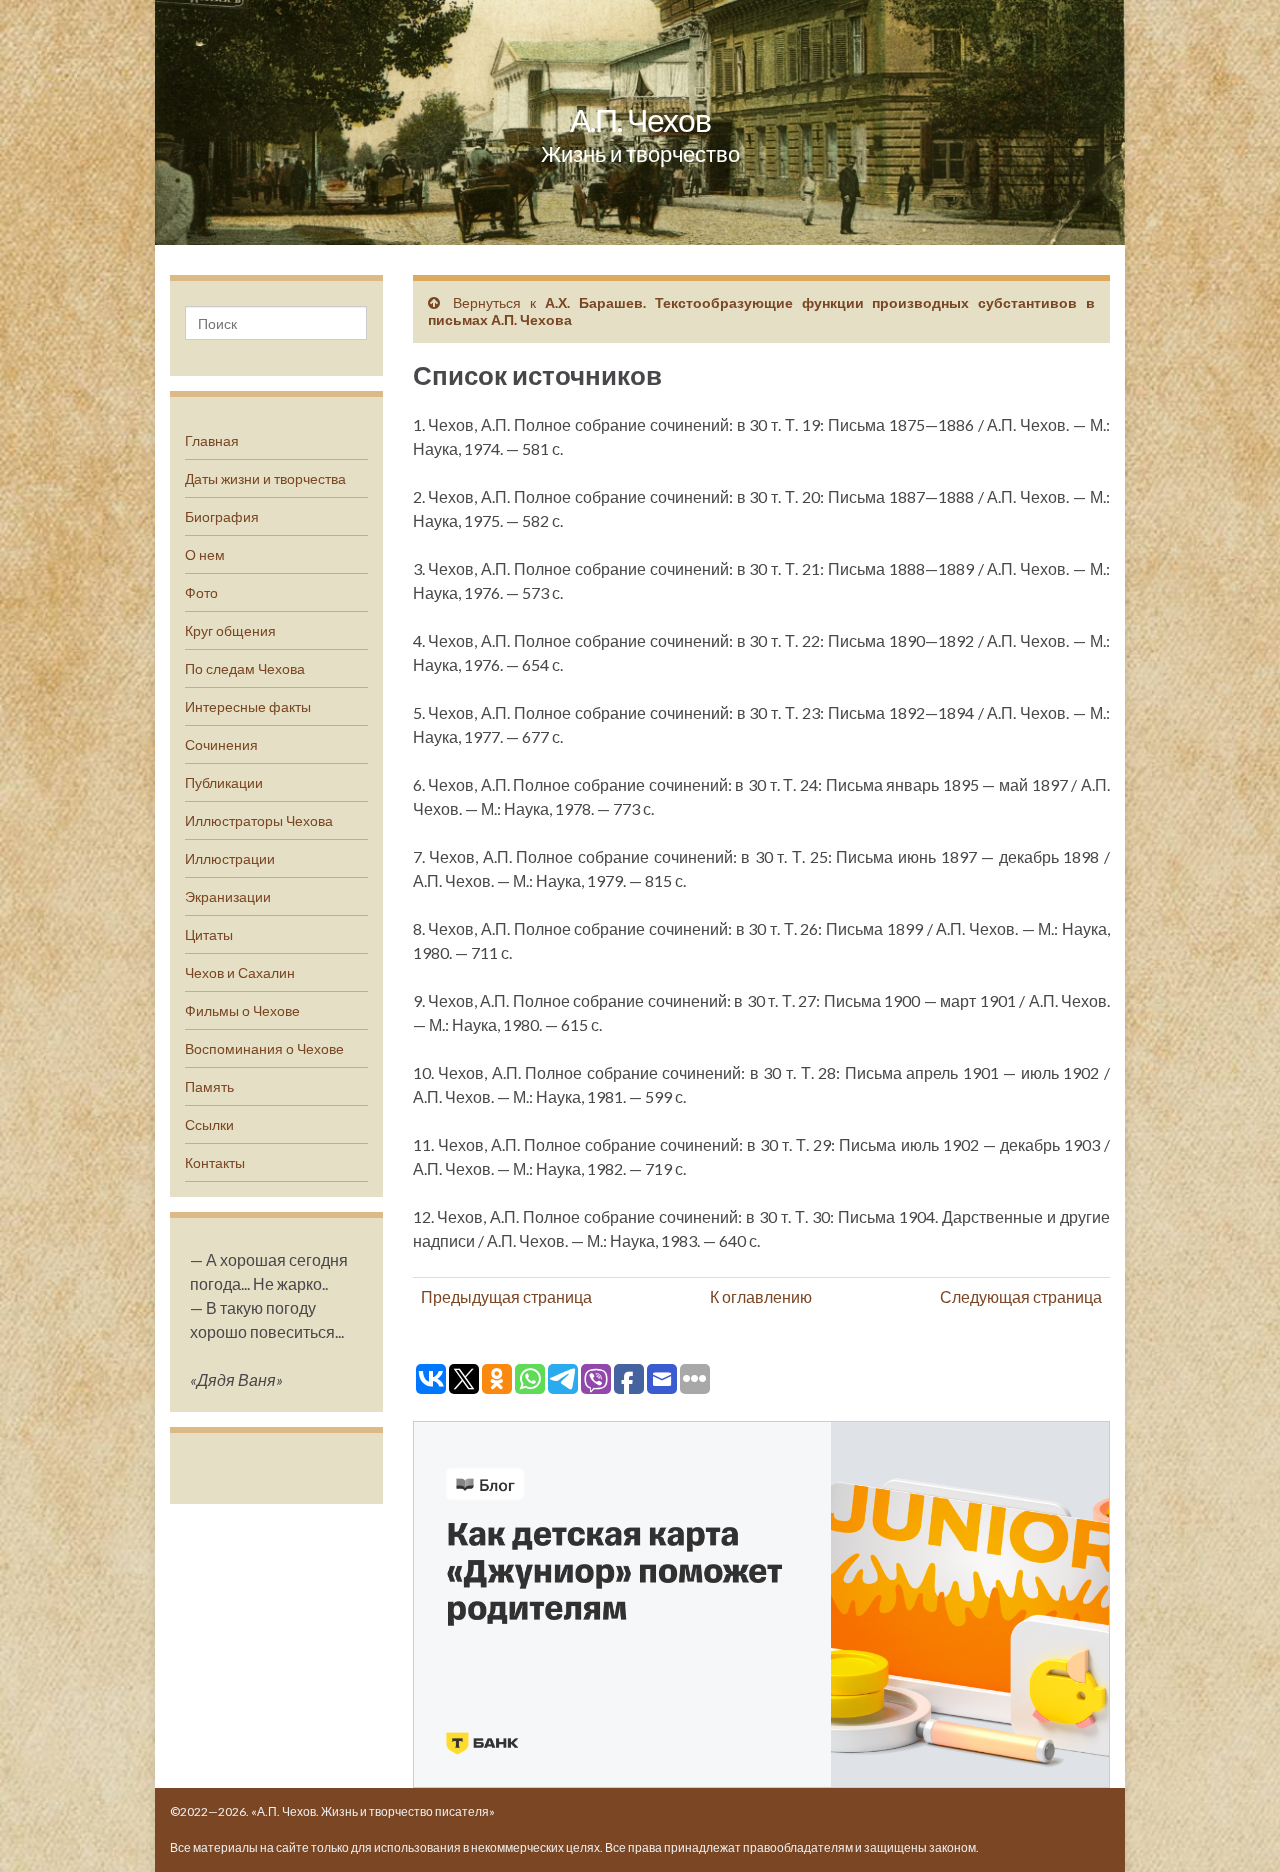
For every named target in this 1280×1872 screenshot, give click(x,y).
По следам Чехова (245, 668)
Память (209, 1086)
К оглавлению (761, 1296)
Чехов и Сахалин (240, 972)
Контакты (215, 1162)
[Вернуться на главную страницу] (640, 122)
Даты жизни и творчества (265, 478)
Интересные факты (248, 706)
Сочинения (221, 744)
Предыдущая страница (506, 1296)
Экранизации (228, 896)
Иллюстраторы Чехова (259, 820)
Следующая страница (1021, 1296)
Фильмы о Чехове (242, 1010)
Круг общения (230, 630)
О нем (205, 554)
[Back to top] (1235, 1827)
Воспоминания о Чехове (264, 1048)
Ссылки (209, 1124)
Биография (222, 516)
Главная (212, 440)
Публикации (224, 782)
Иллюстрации (230, 858)
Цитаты (209, 934)
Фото (201, 592)
